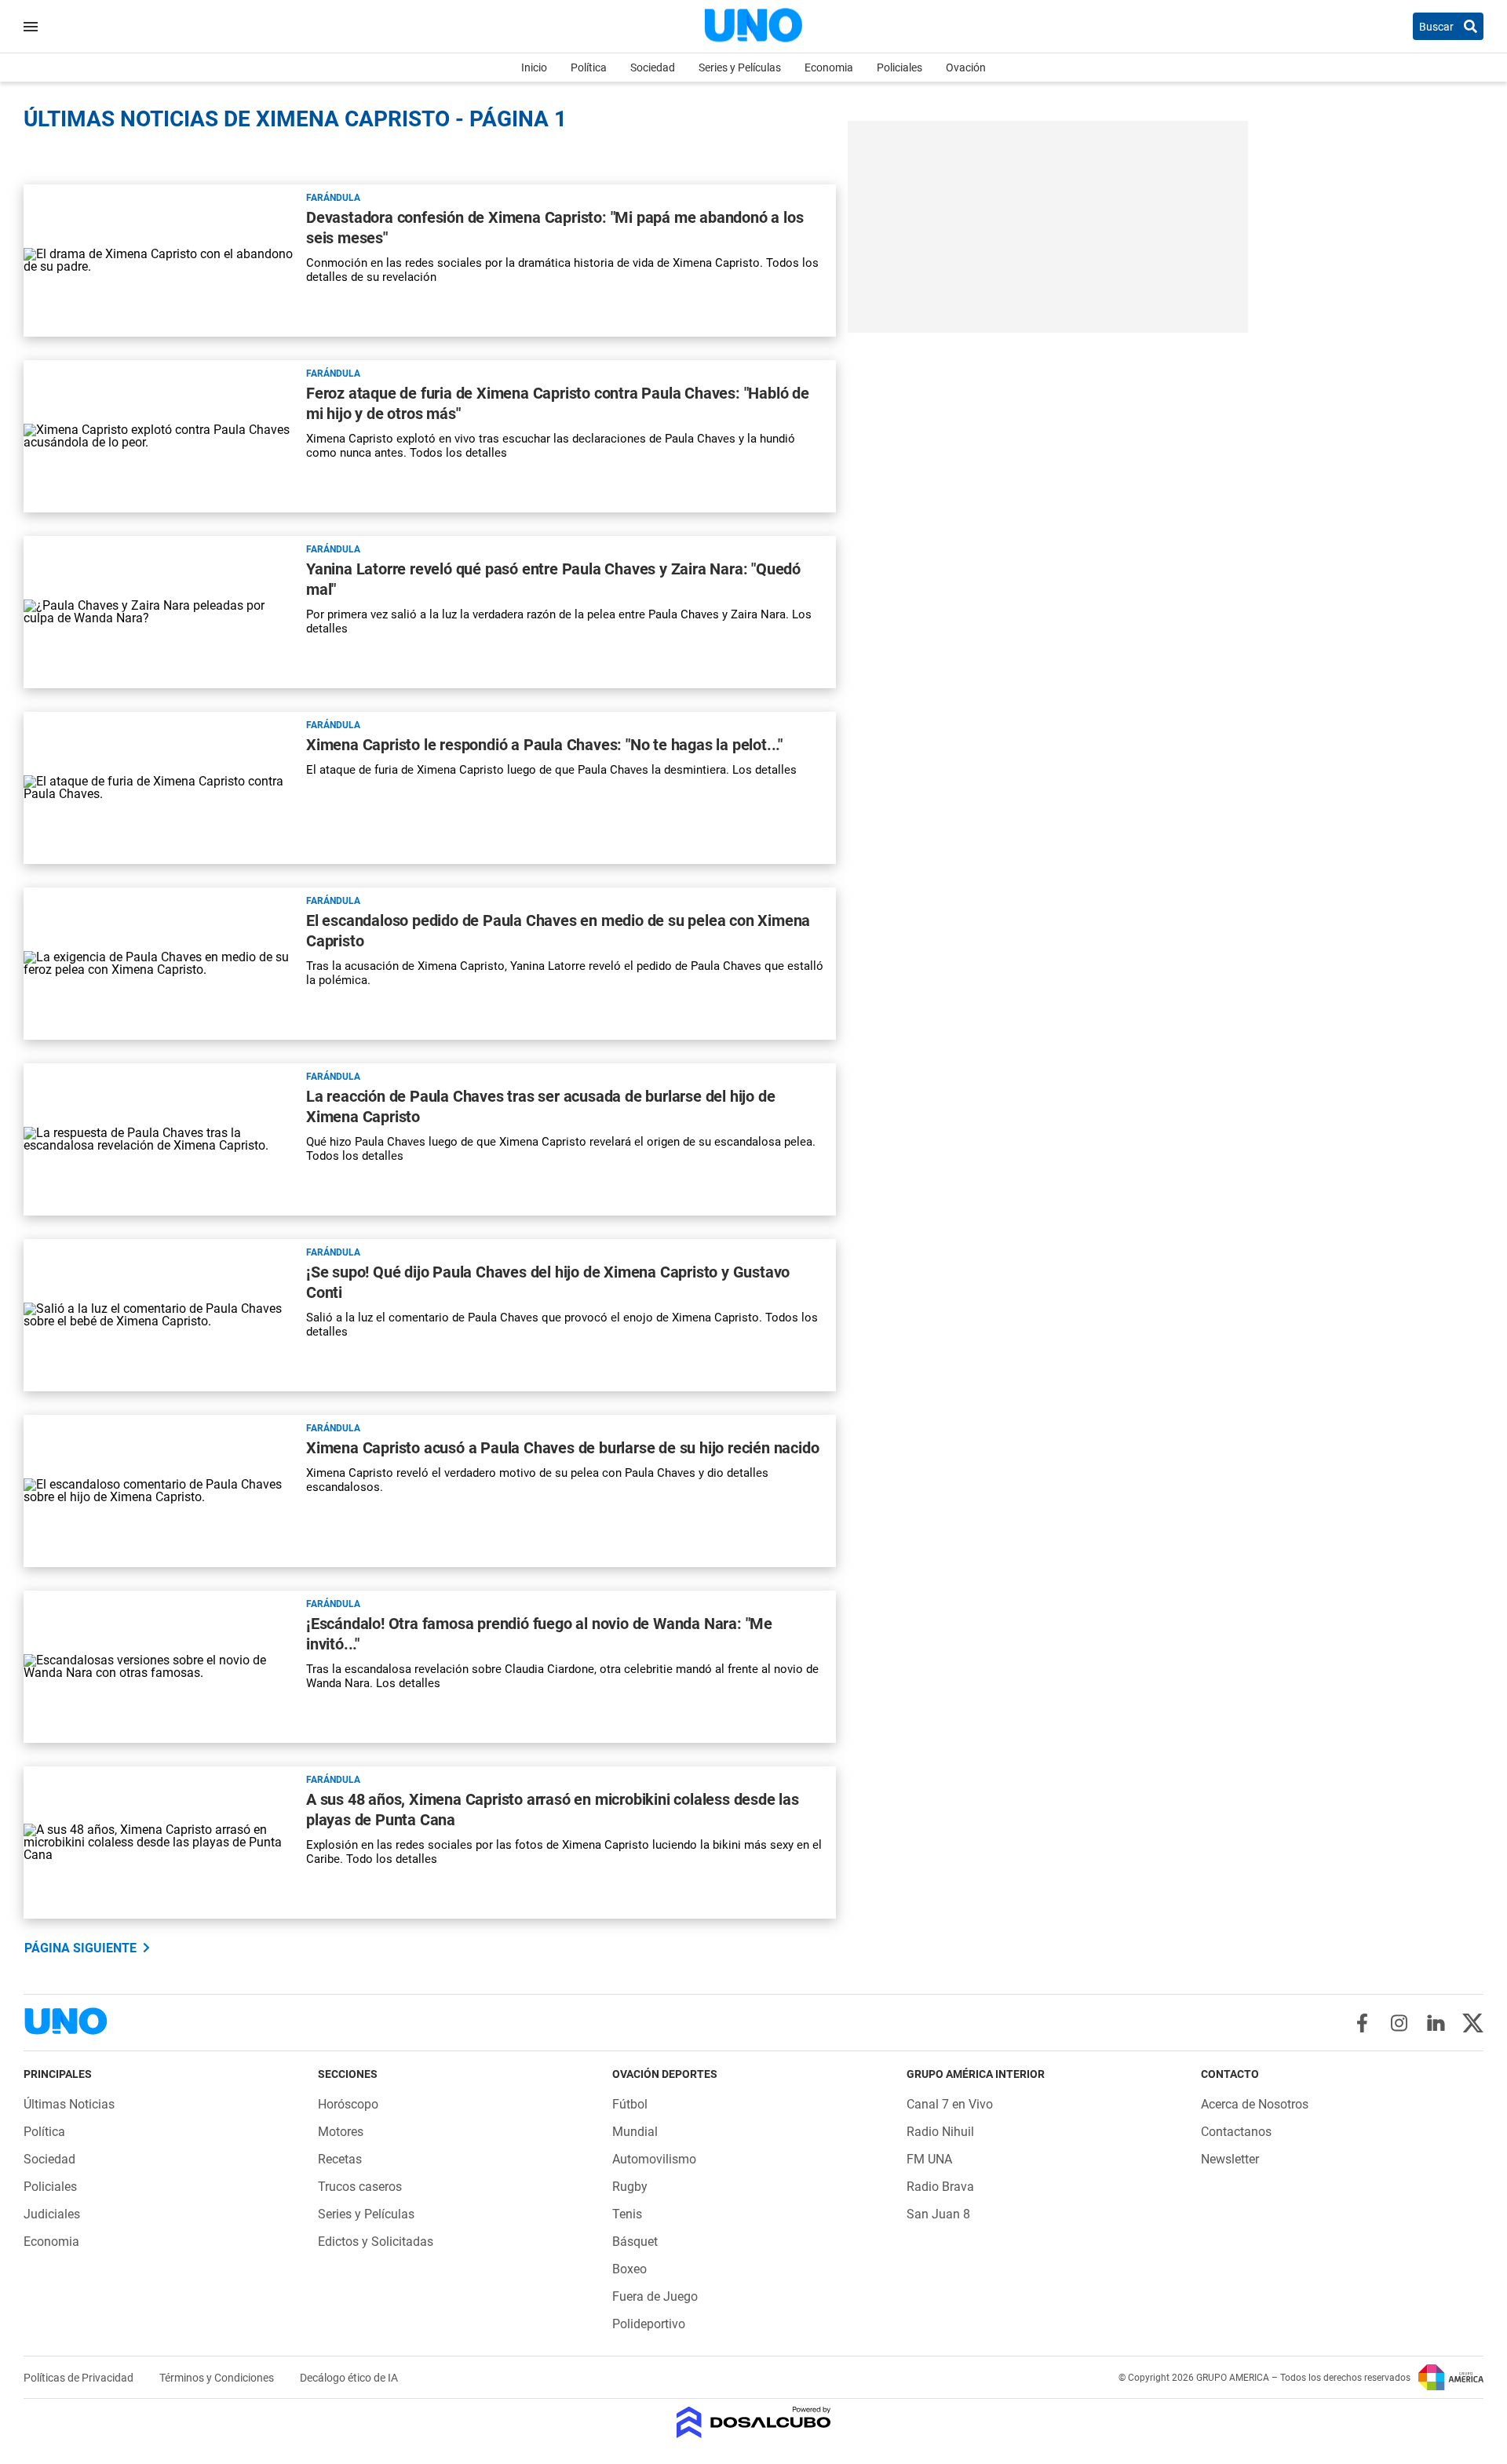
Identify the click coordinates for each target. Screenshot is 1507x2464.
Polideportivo (649, 2324)
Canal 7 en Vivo (950, 2104)
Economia (829, 67)
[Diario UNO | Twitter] (1473, 2023)
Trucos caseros (360, 2187)
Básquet (635, 2242)
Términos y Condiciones (218, 2378)
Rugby (630, 2187)
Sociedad (653, 67)
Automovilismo (654, 2159)
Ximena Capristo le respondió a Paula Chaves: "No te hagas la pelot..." (544, 745)
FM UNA (929, 2159)
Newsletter (1230, 2159)
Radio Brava (940, 2187)
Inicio (534, 67)
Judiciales (52, 2214)
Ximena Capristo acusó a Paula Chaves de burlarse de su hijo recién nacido (562, 1448)
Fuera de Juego (655, 2296)
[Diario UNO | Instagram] (1399, 2023)
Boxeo (629, 2269)
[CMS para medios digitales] (754, 2424)
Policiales (899, 67)
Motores (341, 2132)
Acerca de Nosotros (1255, 2104)
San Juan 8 (938, 2214)
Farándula (333, 198)
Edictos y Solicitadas (376, 2242)
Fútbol (630, 2104)
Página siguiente (80, 1948)
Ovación (966, 67)
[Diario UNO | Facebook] (1362, 2023)
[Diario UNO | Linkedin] (1436, 2023)
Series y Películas (740, 67)
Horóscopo (348, 2104)
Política (589, 67)
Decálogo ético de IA (349, 2378)
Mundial (635, 2132)
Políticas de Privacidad (80, 2378)
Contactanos (1236, 2132)
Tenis (627, 2214)
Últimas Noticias (69, 2104)
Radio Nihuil (940, 2132)
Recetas (340, 2159)
